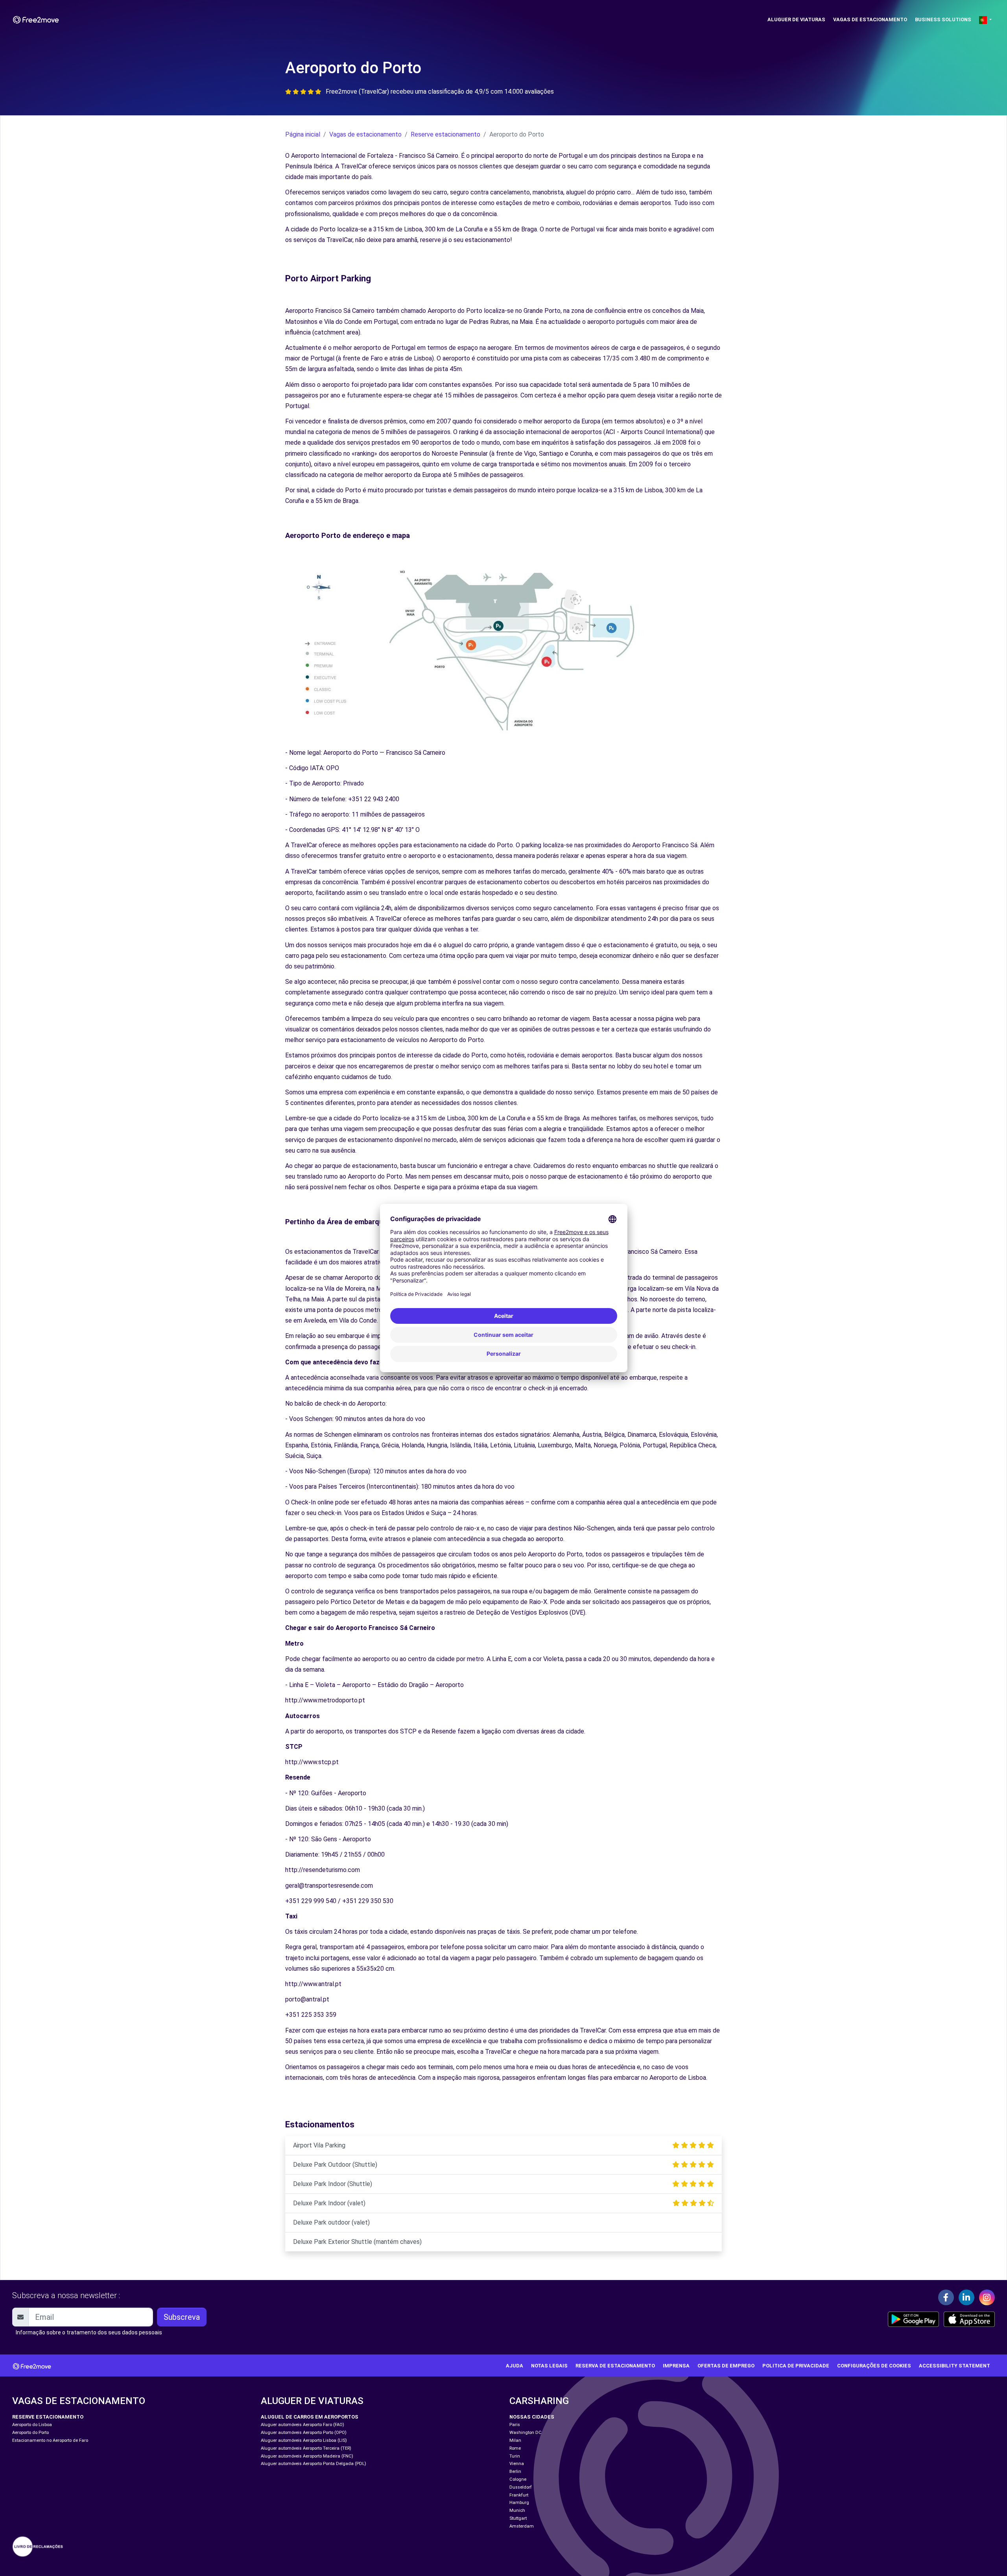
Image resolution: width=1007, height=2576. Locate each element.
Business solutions (943, 19)
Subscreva (182, 2317)
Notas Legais (549, 2366)
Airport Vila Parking (319, 2145)
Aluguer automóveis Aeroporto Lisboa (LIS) (304, 2440)
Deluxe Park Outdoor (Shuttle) (335, 2165)
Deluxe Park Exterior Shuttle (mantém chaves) (357, 2242)
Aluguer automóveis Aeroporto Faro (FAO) (302, 2425)
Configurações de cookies (874, 2366)
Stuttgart (518, 2518)
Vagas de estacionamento (870, 19)
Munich (517, 2510)
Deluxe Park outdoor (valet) (331, 2222)
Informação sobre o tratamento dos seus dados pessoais (89, 2332)
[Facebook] (946, 2297)
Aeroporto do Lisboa (32, 2425)
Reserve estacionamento (445, 134)
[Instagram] (987, 2297)
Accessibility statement (954, 2366)
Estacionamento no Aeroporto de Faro (50, 2440)
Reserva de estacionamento (615, 2366)
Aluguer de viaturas (796, 19)
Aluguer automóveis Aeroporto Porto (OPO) (304, 2433)
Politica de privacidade (796, 2366)
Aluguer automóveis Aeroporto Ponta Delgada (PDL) (314, 2464)
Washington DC (526, 2433)
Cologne (518, 2479)
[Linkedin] (966, 2297)
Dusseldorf (521, 2487)
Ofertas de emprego (726, 2366)
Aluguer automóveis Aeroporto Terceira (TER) (306, 2448)
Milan (515, 2440)
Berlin (515, 2472)
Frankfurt (519, 2495)
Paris (515, 2425)
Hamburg (519, 2503)
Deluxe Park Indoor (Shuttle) (333, 2184)
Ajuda (515, 2366)
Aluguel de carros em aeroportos (310, 2417)
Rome (515, 2448)
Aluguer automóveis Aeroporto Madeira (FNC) (307, 2456)
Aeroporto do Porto (30, 2433)
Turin (515, 2456)
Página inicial (303, 134)
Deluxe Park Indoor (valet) (329, 2203)
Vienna (517, 2464)
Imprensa (676, 2366)
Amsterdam (522, 2526)
